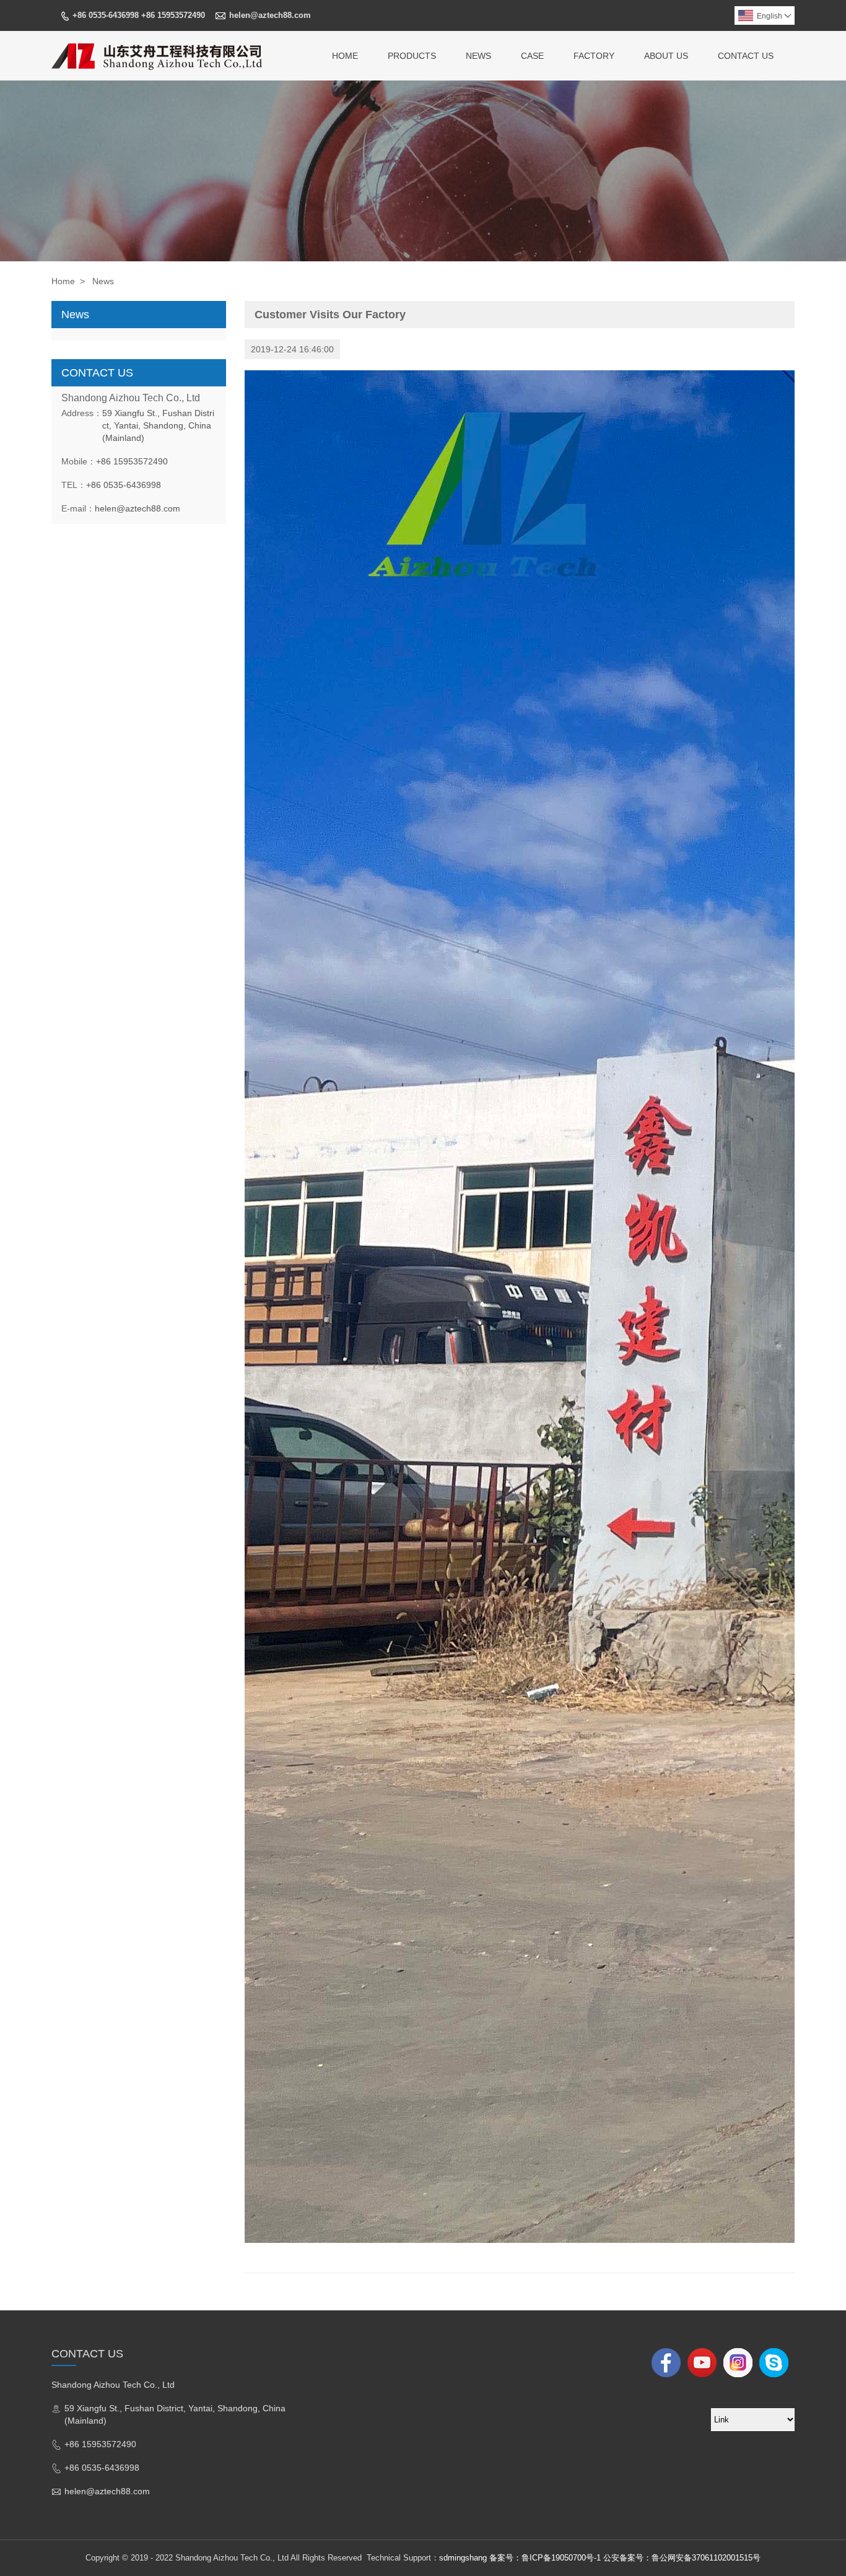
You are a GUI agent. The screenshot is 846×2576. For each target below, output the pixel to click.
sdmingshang (463, 2558)
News (478, 56)
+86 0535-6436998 (124, 485)
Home (345, 56)
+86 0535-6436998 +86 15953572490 (139, 15)
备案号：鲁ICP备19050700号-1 (545, 2558)
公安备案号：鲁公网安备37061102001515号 (682, 2558)
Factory (594, 56)
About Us (666, 56)
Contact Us (746, 56)
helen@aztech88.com (270, 15)
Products (412, 56)
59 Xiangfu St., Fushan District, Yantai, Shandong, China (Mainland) (158, 425)
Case (532, 56)
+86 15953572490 (132, 461)
